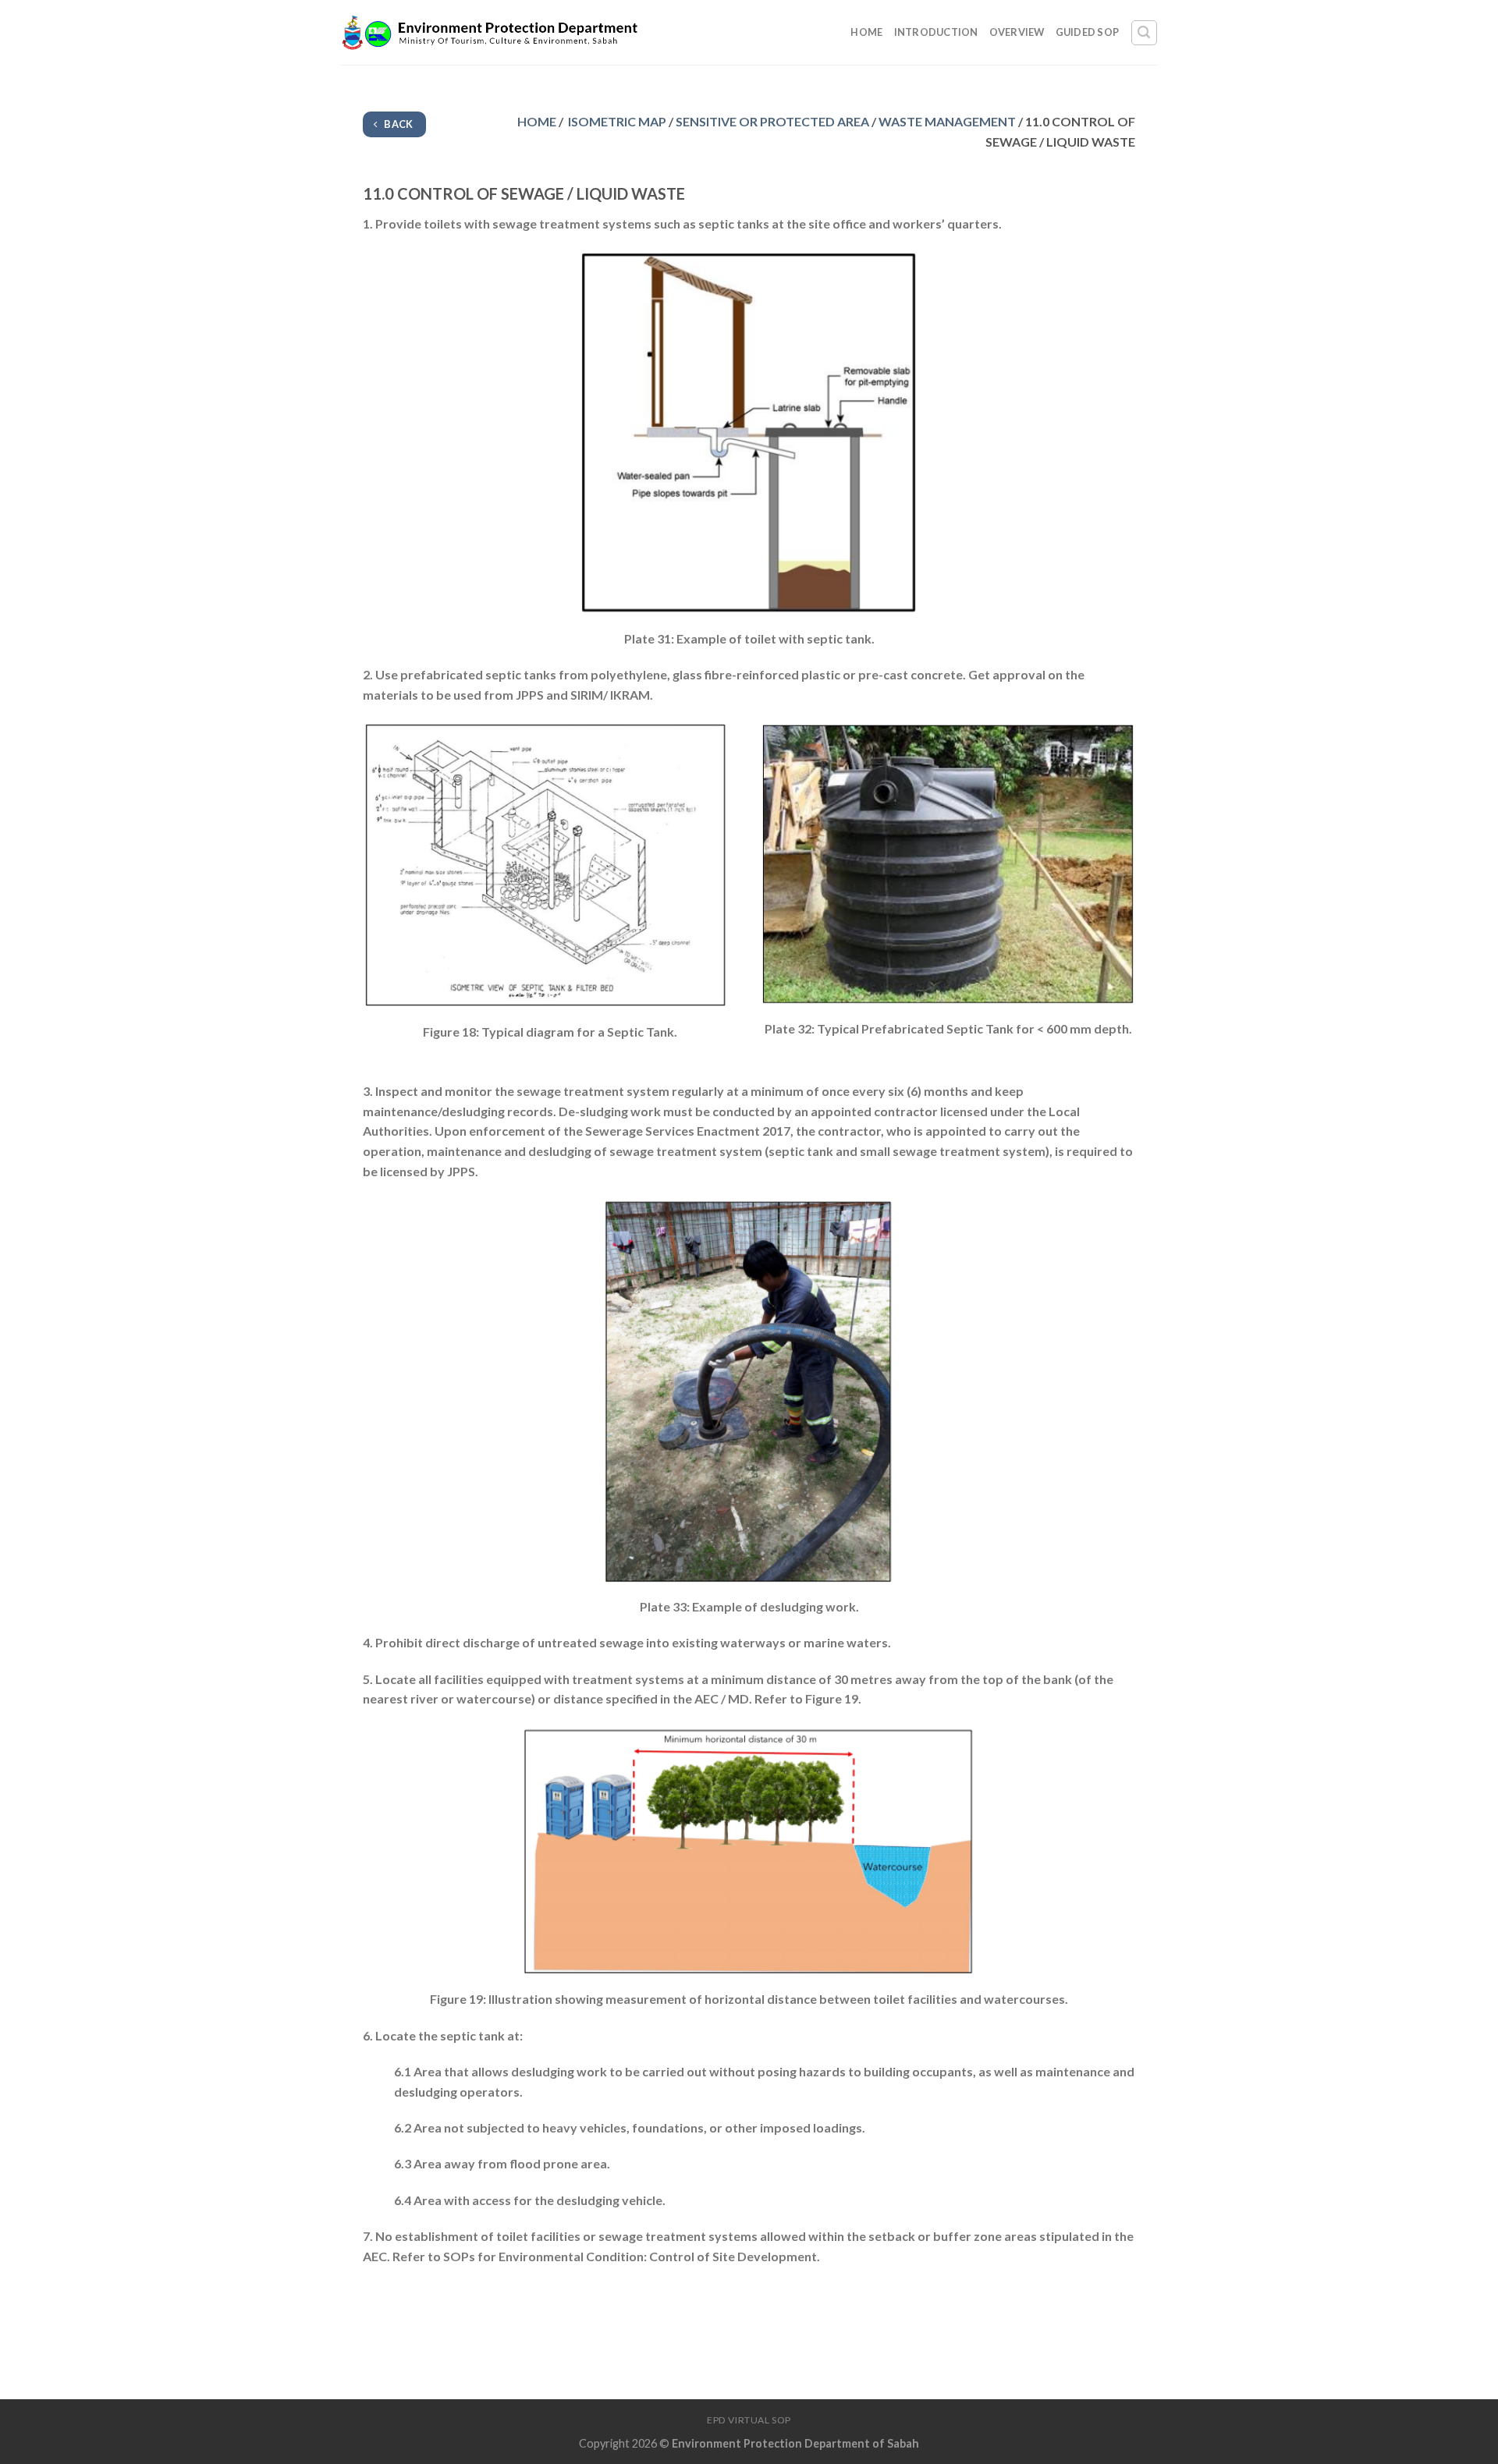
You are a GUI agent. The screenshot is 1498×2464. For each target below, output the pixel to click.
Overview (1017, 32)
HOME (537, 121)
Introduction (936, 32)
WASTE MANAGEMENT (947, 121)
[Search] (1145, 33)
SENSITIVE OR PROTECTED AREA (772, 121)
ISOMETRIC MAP (616, 121)
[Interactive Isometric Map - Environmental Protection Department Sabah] (490, 33)
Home (866, 32)
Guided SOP (1088, 32)
